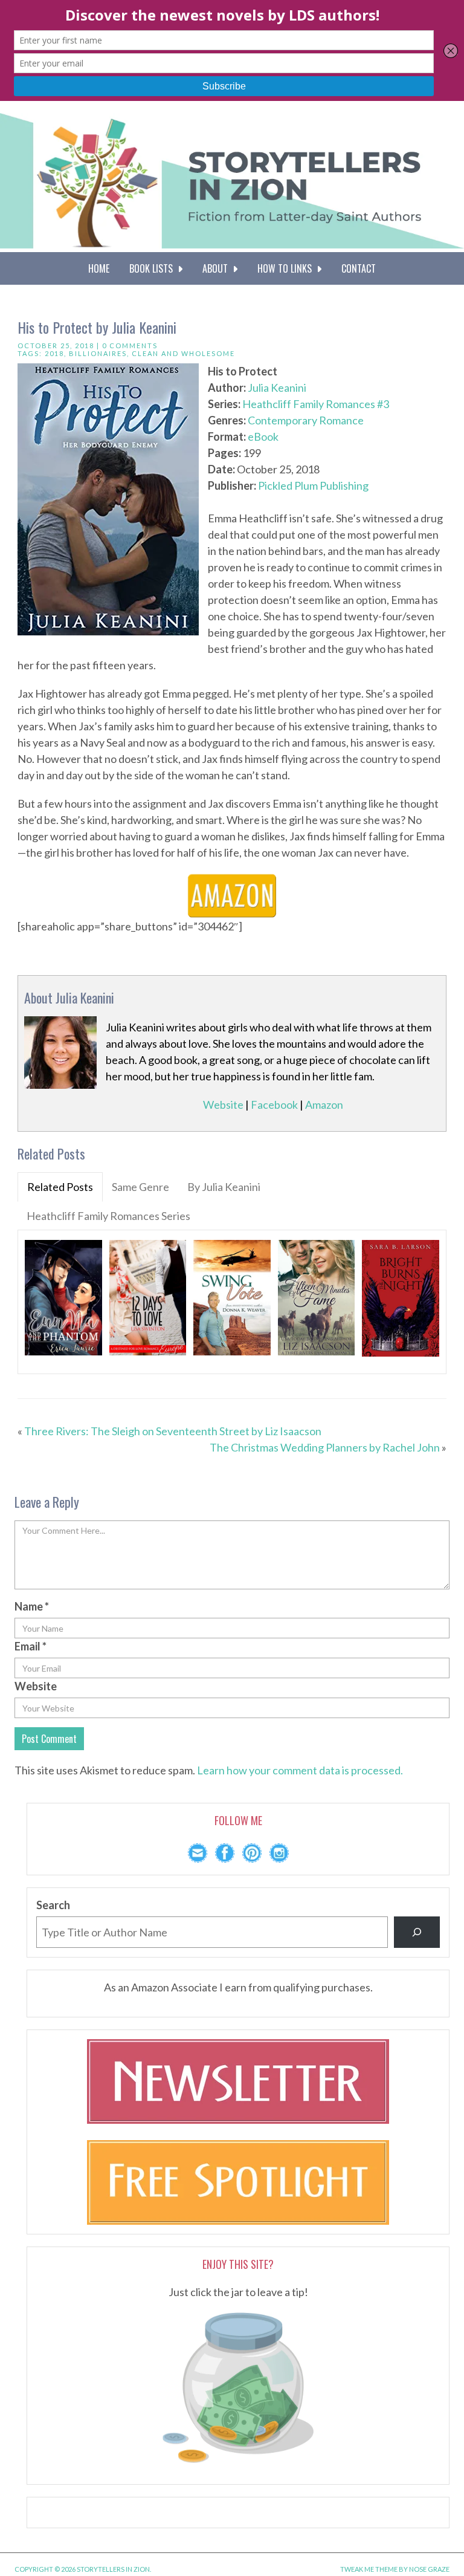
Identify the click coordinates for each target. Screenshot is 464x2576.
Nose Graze (429, 2569)
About (217, 268)
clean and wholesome (183, 353)
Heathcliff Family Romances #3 (316, 404)
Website (223, 1105)
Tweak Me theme (369, 2569)
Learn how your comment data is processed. (300, 1770)
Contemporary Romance (306, 420)
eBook (263, 436)
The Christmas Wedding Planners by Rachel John (325, 1447)
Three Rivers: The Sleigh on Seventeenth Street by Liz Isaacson (173, 1431)
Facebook (274, 1105)
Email (31, 1646)
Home (99, 268)
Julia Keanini (277, 388)
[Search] (417, 1932)
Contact (359, 268)
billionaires (98, 353)
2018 (54, 353)
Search (53, 1905)
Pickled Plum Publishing (313, 485)
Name (32, 1606)
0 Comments (130, 346)
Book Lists (153, 268)
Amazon (324, 1105)
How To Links (287, 268)
